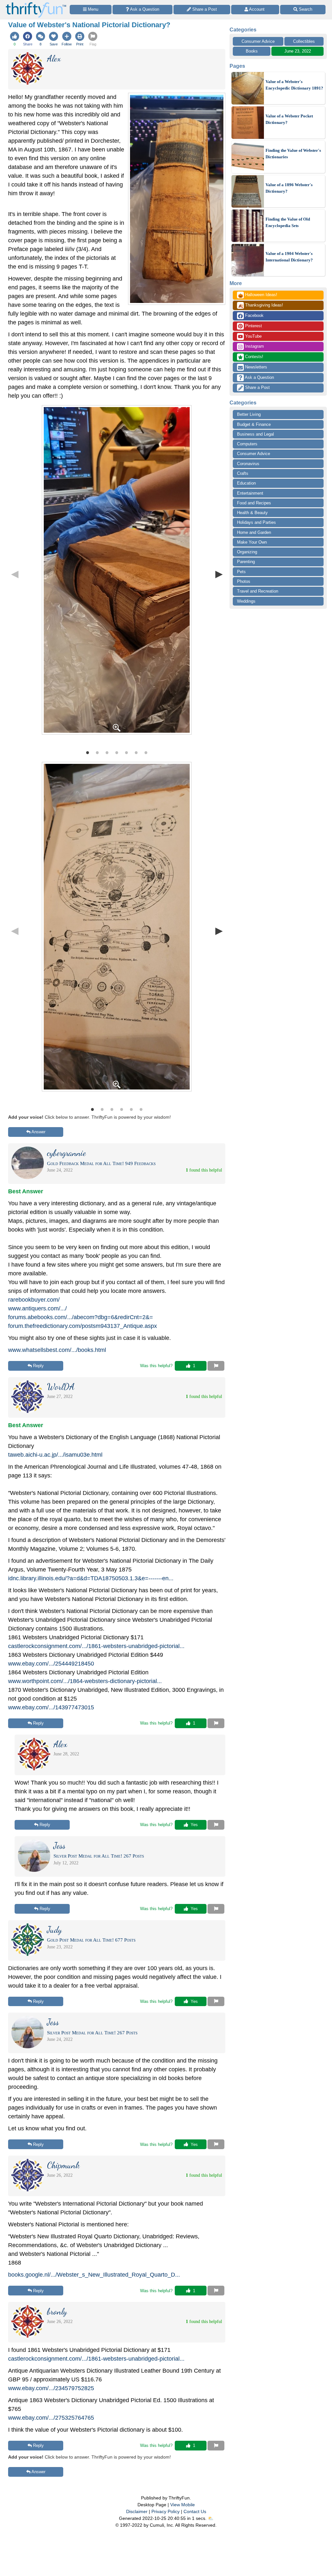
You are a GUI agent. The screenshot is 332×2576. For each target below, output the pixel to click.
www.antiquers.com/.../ (37, 1308)
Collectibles (304, 41)
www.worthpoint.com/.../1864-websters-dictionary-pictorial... (85, 1681)
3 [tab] (107, 752)
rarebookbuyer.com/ (34, 1300)
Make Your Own (252, 542)
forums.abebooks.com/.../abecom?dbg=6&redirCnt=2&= (81, 1317)
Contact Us (195, 2511)
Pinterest (253, 326)
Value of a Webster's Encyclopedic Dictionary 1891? (294, 85)
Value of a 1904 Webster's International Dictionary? (289, 257)
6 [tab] (136, 752)
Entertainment (250, 493)
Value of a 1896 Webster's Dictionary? (289, 188)
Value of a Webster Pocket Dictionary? (289, 119)
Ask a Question (259, 377)
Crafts (243, 473)
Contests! (254, 357)
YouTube (253, 336)
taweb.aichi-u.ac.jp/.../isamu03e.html (55, 1455)
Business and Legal (255, 434)
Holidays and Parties (256, 522)
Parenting (246, 562)
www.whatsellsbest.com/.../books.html (57, 1350)
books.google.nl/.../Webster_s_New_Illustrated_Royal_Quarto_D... (94, 2275)
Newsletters (255, 367)
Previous (15, 574)
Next (219, 574)
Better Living (249, 414)
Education (246, 483)
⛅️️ (211, 2518)
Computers (247, 444)
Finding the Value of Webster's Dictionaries (293, 154)
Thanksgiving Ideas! (261, 306)
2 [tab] (97, 752)
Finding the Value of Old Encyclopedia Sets (288, 222)
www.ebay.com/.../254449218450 (51, 1664)
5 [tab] (126, 752)
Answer (38, 1132)
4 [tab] (117, 752)
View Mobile (183, 2505)
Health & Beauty (252, 513)
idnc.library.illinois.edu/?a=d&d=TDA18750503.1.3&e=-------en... (91, 1578)
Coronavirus (248, 464)
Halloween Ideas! (258, 295)
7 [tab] (146, 752)
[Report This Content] (216, 1366)
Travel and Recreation (258, 591)
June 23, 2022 (298, 51)
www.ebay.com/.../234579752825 (51, 2388)
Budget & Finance (254, 424)
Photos (244, 581)
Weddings (246, 601)
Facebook (254, 315)
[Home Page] (36, 4)
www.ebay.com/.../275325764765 (51, 2418)
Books (252, 51)
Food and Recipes (254, 503)
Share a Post (257, 387)
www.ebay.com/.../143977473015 (51, 1707)
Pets (241, 572)
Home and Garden (254, 532)
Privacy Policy (166, 2511)
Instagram (254, 346)
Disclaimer (137, 2511)
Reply (38, 1366)
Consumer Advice (258, 41)
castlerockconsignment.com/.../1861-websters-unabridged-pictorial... (96, 1646)
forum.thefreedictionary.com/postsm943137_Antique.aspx (83, 1326)
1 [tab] (88, 752)
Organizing (247, 552)
